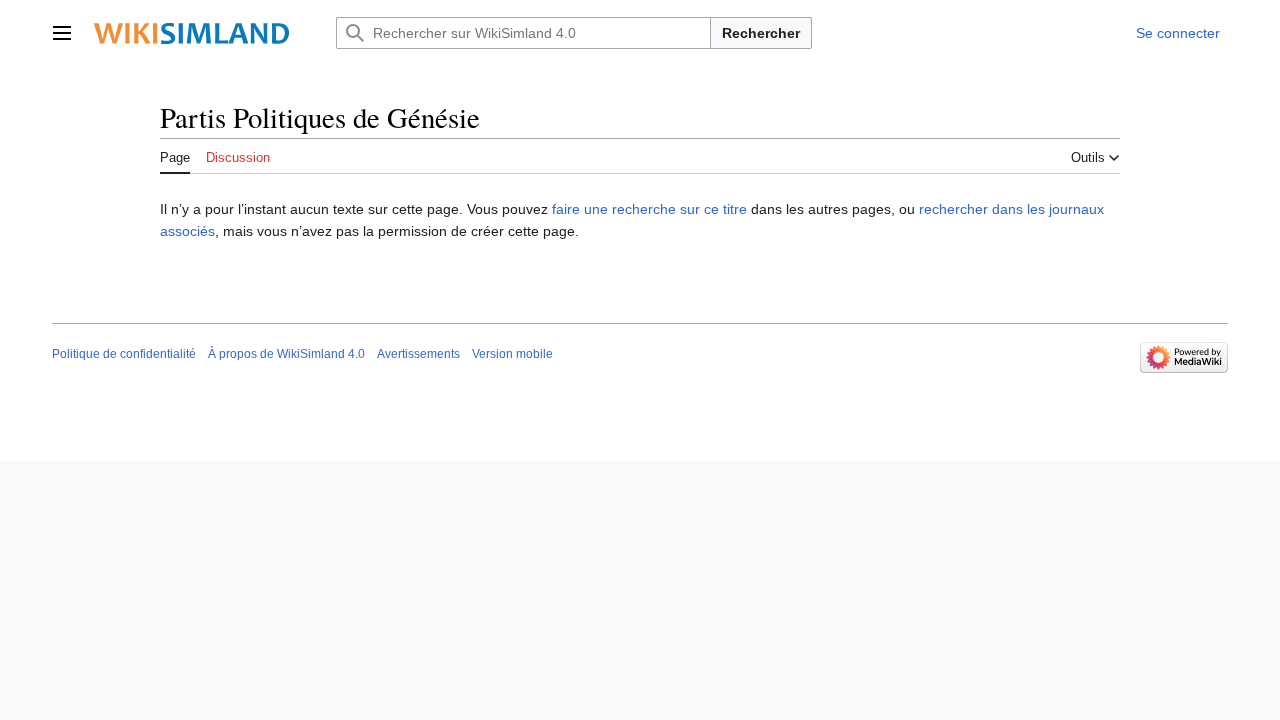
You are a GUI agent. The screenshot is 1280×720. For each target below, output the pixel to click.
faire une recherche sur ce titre (649, 209)
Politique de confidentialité (124, 354)
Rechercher (761, 33)
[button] (62, 33)
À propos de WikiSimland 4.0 (286, 354)
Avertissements (418, 354)
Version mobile (512, 354)
